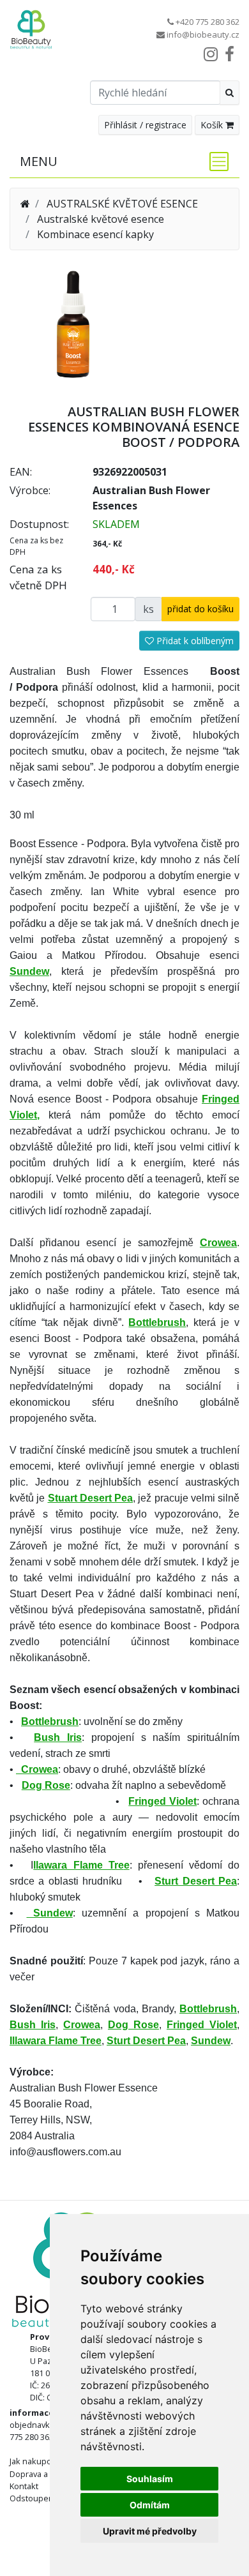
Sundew (29, 971)
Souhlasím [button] (150, 2479)
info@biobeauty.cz (203, 34)
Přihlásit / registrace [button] (145, 125)
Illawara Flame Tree (56, 2041)
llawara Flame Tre (78, 1865)
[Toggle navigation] (215, 162)
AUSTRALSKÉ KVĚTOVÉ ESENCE (122, 204)
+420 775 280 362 (207, 22)
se (64, 1785)
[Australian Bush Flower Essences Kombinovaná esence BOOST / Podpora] (73, 323)
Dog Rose (133, 2025)
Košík (213, 125)
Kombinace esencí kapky (95, 234)
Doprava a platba (41, 2474)
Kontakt (24, 2486)
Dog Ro (40, 1785)
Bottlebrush (50, 1721)
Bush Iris (58, 1737)
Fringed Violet (162, 1801)
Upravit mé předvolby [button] (150, 2531)
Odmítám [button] (150, 2505)
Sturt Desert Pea (196, 1881)
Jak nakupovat (36, 2461)
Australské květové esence (101, 219)
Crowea (37, 1769)
